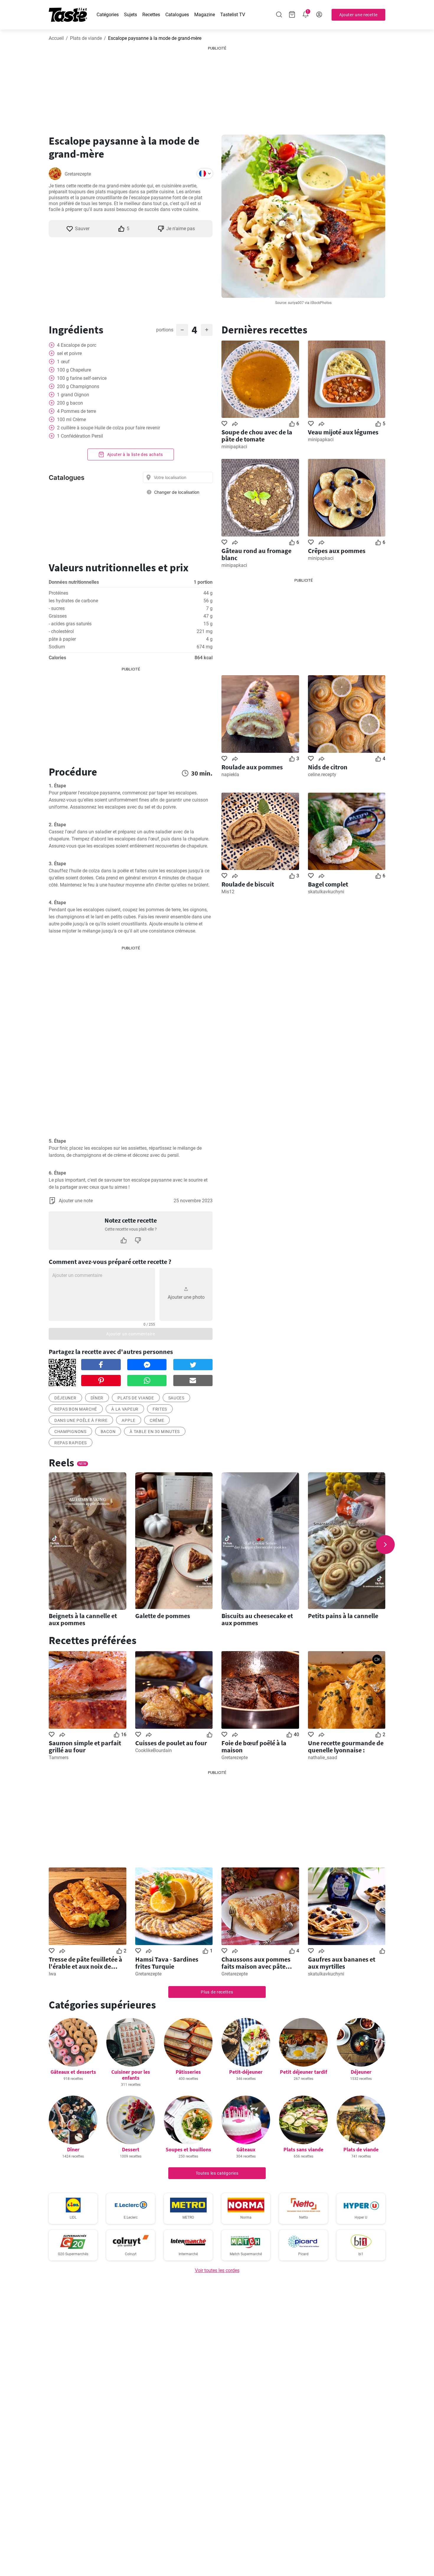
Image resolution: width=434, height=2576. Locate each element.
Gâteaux (246, 2149)
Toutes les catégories (217, 2173)
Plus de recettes (217, 1992)
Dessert (131, 2149)
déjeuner (65, 1398)
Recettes (151, 15)
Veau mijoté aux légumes (343, 432)
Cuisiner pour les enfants (131, 2075)
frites (160, 1409)
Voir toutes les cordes (217, 2270)
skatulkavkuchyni (326, 892)
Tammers (59, 1758)
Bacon (108, 1432)
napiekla (230, 775)
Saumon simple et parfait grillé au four (85, 1746)
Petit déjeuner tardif (304, 2072)
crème (157, 1420)
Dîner (97, 1398)
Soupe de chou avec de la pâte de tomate (257, 436)
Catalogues (177, 15)
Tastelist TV (233, 15)
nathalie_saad (323, 1758)
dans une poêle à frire (81, 1420)
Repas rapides (71, 1443)
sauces (176, 1398)
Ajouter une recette (358, 15)
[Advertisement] (217, 88)
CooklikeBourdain (154, 1750)
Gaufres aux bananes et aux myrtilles (342, 1963)
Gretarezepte (78, 174)
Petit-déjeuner (246, 2072)
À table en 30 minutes (155, 1432)
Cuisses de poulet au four (171, 1743)
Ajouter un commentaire (130, 1334)
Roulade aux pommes (252, 767)
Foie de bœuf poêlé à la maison (254, 1746)
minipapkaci (234, 447)
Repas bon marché (76, 1409)
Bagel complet (328, 884)
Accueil (56, 38)
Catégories (108, 15)
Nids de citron (328, 767)
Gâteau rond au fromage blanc (256, 554)
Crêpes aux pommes (337, 551)
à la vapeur (125, 1409)
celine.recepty (322, 775)
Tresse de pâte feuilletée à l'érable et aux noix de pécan (85, 1963)
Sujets (130, 15)
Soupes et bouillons (188, 2149)
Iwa (52, 1974)
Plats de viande (86, 38)
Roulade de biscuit (248, 884)
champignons (70, 1432)
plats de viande (136, 1398)
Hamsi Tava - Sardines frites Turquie (167, 1963)
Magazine (205, 15)
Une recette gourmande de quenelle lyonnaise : (346, 1746)
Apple (129, 1420)
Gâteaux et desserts (73, 2072)
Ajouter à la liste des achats (134, 454)
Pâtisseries (188, 2072)
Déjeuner (361, 2072)
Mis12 (228, 892)
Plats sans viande (303, 2149)
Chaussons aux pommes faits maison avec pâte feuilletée (256, 1963)
